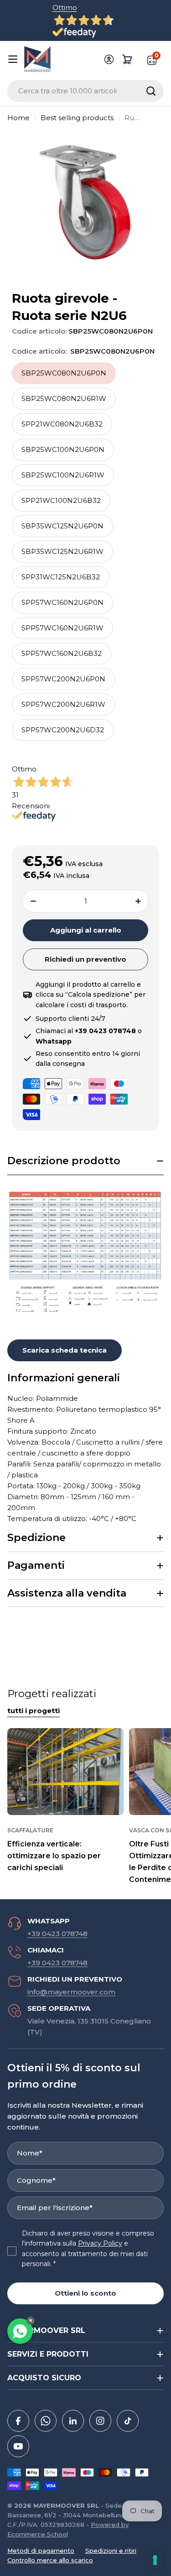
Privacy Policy (100, 2243)
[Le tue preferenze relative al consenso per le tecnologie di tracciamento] (155, 2560)
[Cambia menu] (13, 59)
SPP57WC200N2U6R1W (63, 704)
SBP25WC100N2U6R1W (63, 475)
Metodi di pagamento (41, 2551)
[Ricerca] (151, 91)
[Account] (109, 59)
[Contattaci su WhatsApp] (20, 2331)
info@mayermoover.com (71, 1992)
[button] (85, 1161)
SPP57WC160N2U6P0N (62, 602)
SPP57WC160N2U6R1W (62, 628)
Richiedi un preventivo (85, 959)
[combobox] (85, 91)
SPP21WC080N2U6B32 (62, 424)
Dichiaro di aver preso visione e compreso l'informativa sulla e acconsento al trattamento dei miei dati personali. (88, 2249)
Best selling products (77, 118)
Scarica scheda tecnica (65, 1350)
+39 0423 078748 (57, 1934)
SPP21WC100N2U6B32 (61, 500)
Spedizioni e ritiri (111, 2551)
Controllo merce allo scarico (50, 2560)
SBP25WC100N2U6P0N (63, 449)
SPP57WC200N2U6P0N (63, 679)
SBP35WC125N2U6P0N (62, 526)
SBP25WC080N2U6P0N (64, 373)
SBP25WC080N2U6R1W (64, 398)
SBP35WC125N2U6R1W (62, 551)
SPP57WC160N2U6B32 (62, 653)
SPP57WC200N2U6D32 (63, 730)
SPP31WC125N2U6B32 (61, 577)
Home (18, 118)
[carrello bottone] (127, 59)
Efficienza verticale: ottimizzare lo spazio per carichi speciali (54, 1856)
